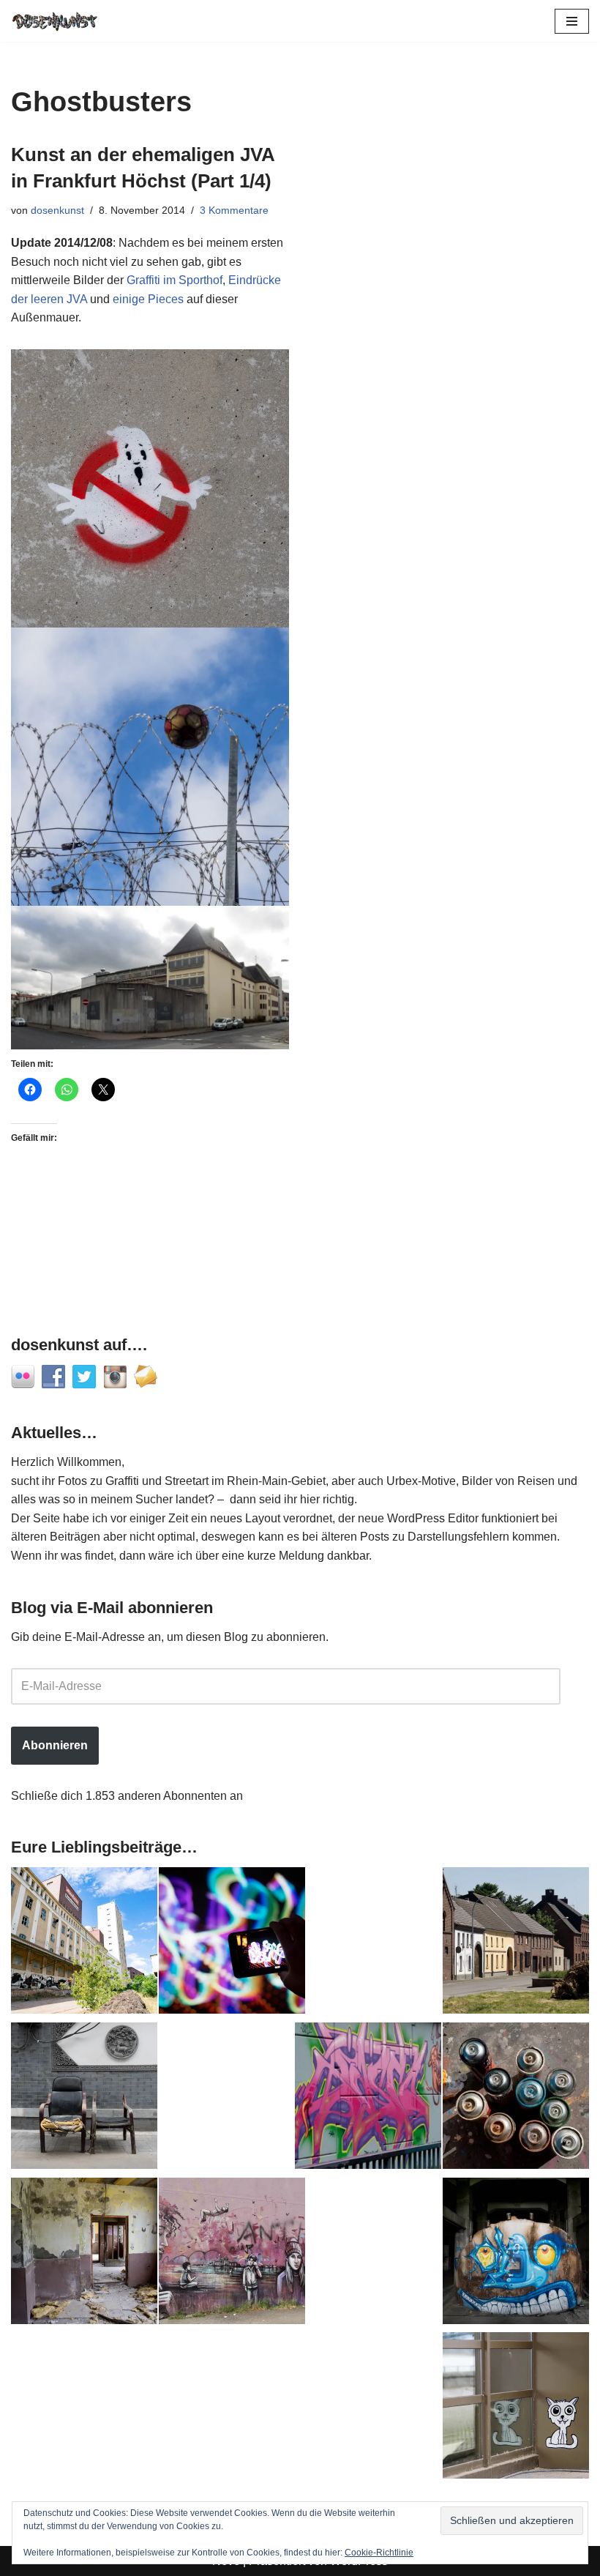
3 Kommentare (234, 210)
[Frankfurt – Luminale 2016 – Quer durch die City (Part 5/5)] (232, 1943)
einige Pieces (148, 299)
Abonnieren (55, 1745)
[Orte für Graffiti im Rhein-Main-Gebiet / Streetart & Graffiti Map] (368, 2099)
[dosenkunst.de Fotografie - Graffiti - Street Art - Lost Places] (55, 21)
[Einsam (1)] (516, 2408)
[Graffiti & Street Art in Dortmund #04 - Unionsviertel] (232, 2254)
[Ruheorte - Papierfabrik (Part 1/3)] (516, 2254)
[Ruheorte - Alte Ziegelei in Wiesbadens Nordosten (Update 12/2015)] (84, 2254)
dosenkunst (57, 210)
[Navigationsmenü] (572, 21)
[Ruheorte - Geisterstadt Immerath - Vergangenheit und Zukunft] (516, 1943)
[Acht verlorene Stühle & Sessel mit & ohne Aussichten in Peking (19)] (84, 2099)
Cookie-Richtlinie (379, 2553)
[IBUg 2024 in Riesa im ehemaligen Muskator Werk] (84, 1943)
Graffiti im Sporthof (175, 280)
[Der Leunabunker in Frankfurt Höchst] (516, 2099)
